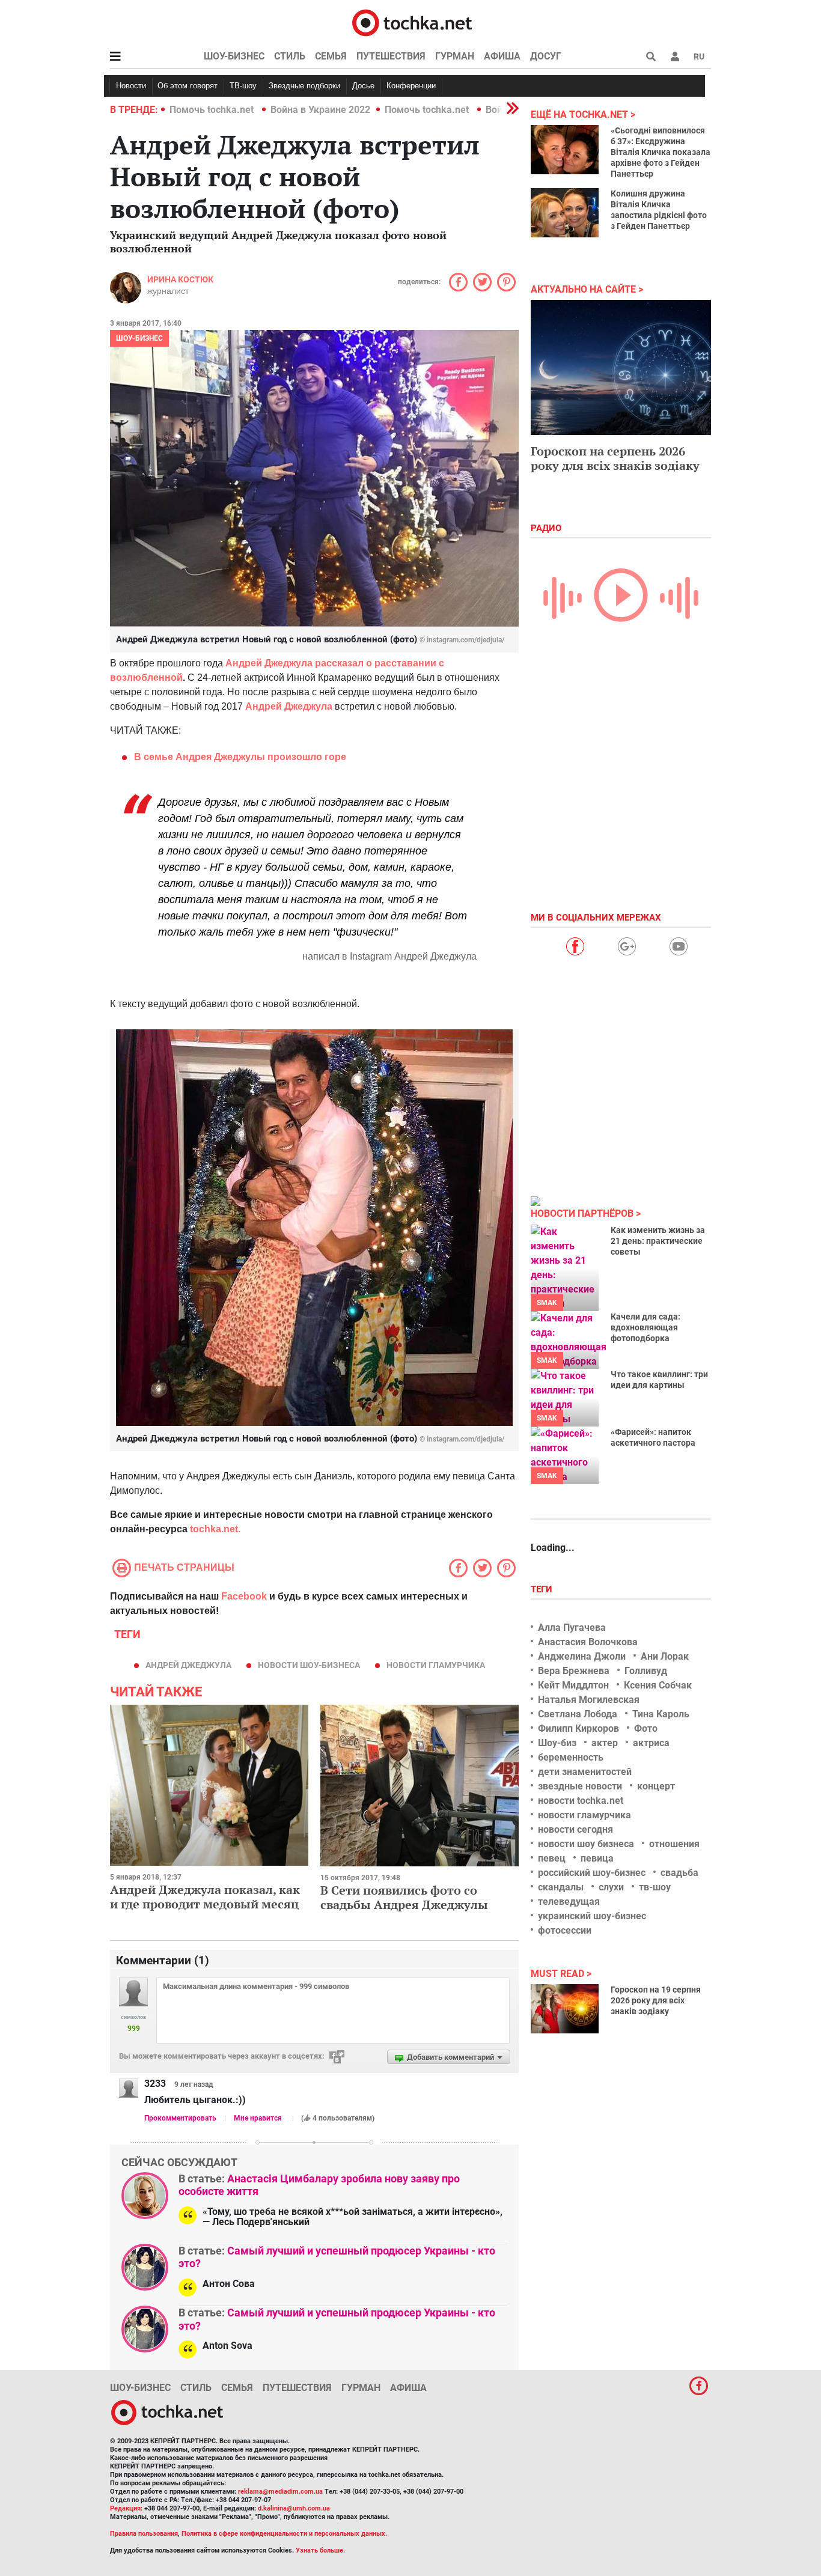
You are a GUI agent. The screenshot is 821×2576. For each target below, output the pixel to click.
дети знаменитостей (585, 1772)
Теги (543, 1589)
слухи (611, 1887)
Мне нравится (258, 2118)
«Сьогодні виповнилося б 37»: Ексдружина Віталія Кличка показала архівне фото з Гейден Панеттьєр (661, 152)
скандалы (561, 1887)
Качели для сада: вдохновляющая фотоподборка (646, 1327)
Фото (646, 1728)
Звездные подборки (304, 86)
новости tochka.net (581, 1801)
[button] (675, 56)
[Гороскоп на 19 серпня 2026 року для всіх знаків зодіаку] (565, 2009)
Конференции (411, 86)
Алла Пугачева (572, 1628)
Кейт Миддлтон (573, 1685)
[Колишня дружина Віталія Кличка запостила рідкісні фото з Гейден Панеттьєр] (565, 213)
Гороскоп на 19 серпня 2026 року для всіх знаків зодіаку (656, 2000)
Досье (363, 86)
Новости (131, 86)
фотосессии (565, 1930)
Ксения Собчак (658, 1685)
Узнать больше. (320, 2550)
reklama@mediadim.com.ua (280, 2492)
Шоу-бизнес (234, 56)
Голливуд (646, 1671)
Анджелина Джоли (582, 1656)
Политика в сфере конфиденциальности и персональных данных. (284, 2534)
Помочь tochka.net (213, 110)
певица (597, 1858)
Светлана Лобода (578, 1714)
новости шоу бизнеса (586, 1844)
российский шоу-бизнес (592, 1873)
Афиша (502, 56)
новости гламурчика (436, 1665)
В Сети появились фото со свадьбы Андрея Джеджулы (404, 1897)
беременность (571, 1757)
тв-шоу (655, 1887)
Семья (331, 56)
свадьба (679, 1873)
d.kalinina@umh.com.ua (294, 2508)
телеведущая (569, 1902)
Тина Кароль (661, 1714)
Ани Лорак (665, 1656)
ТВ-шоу (243, 86)
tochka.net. (215, 1529)
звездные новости (580, 1786)
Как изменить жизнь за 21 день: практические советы (658, 1241)
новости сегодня (575, 1829)
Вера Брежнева (574, 1671)
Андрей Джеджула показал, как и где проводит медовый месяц (205, 1897)
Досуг (546, 56)
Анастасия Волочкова (588, 1642)
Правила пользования (144, 2534)
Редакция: (126, 2508)
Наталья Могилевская (589, 1700)
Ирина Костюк (180, 279)
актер (605, 1743)
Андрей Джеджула (188, 1665)
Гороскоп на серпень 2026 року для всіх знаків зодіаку (615, 458)
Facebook (244, 1596)
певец (552, 1858)
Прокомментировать (180, 2118)
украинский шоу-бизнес (592, 1916)
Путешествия (391, 56)
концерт (656, 1786)
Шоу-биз (557, 1743)
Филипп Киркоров (578, 1728)
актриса (651, 1743)
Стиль (290, 56)
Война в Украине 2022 (320, 110)
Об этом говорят (188, 86)
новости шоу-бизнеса (309, 1665)
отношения (674, 1844)
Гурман (455, 56)
